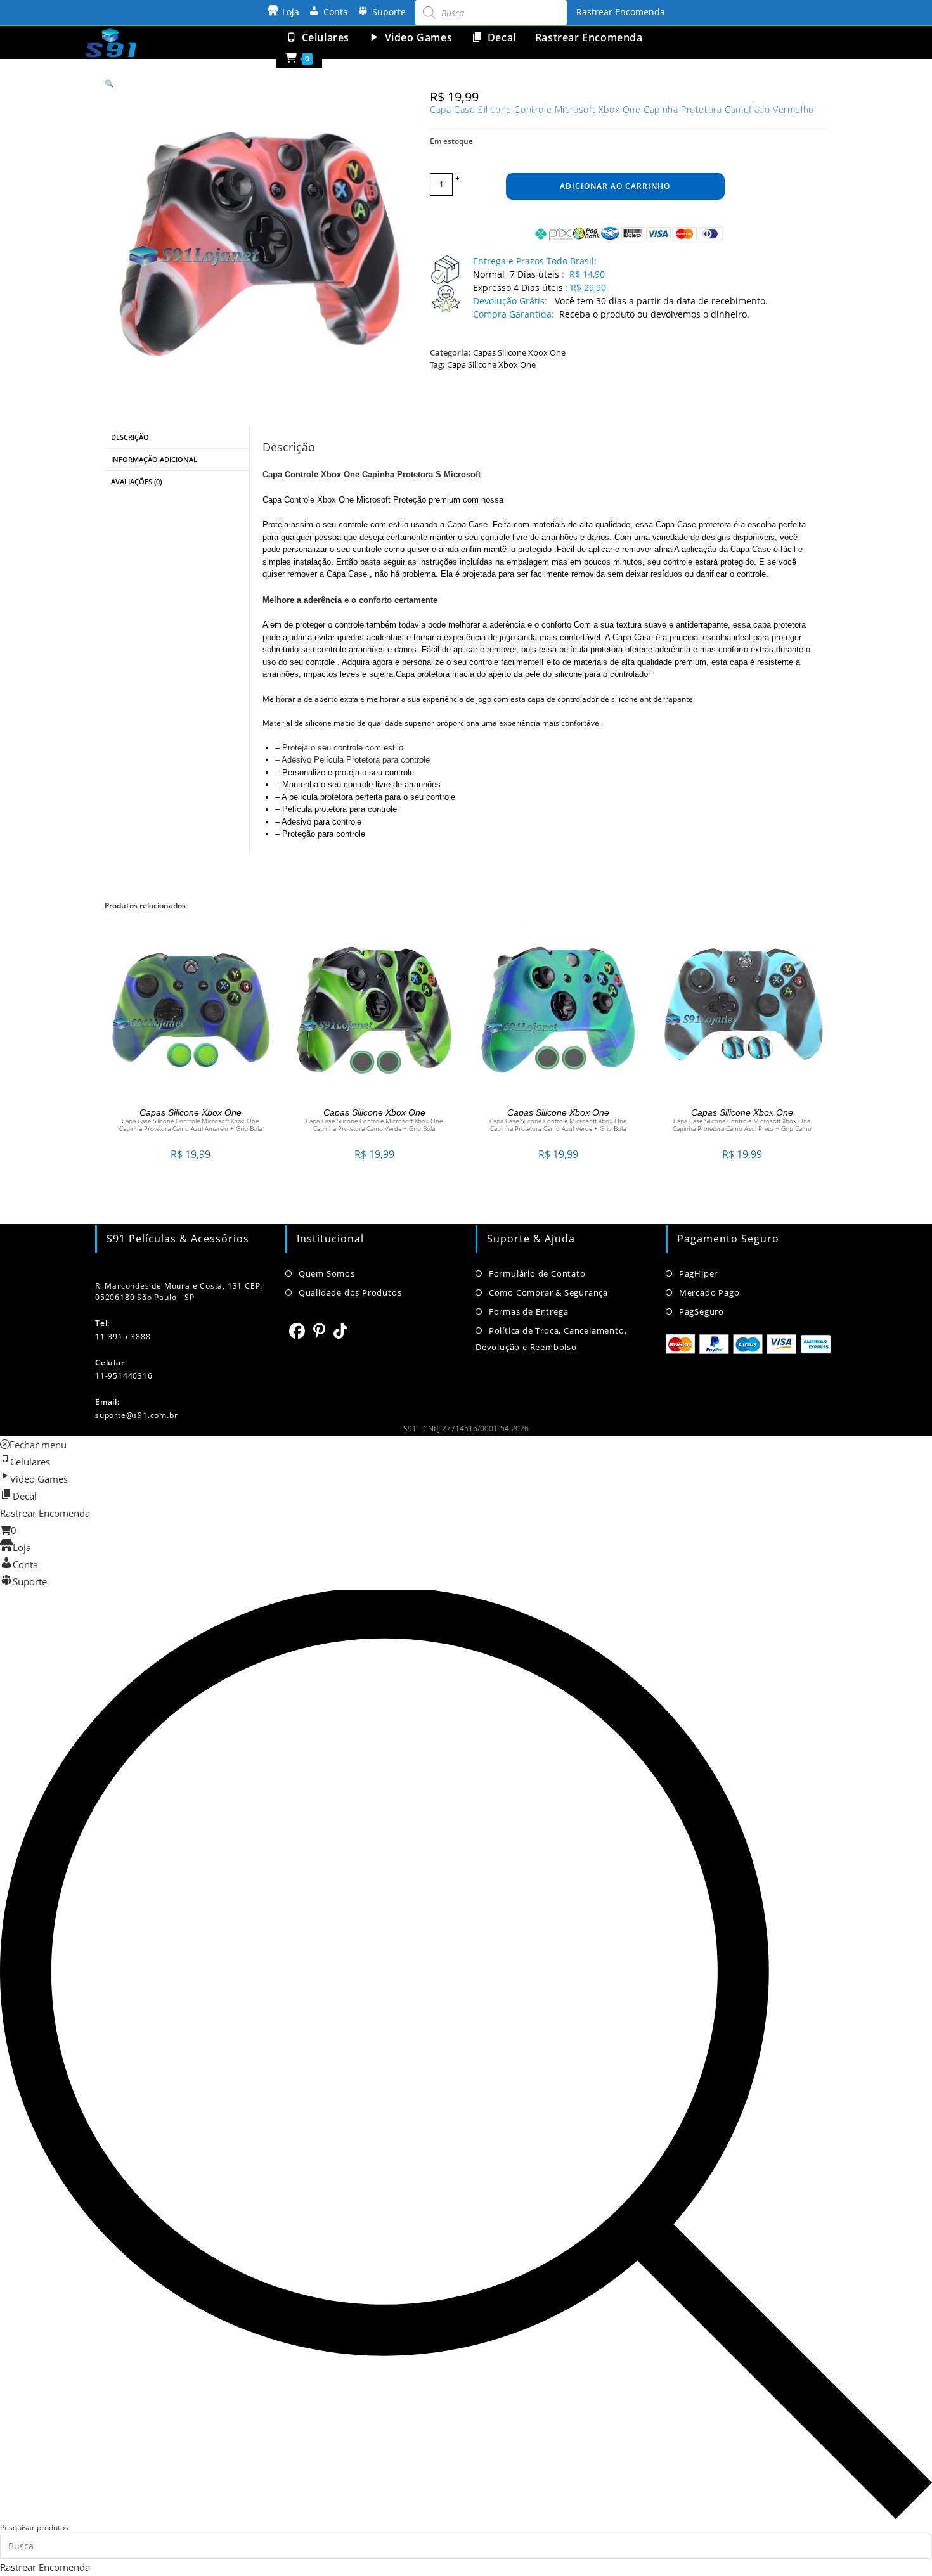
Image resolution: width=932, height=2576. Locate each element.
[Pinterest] (320, 1330)
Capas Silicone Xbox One (519, 352)
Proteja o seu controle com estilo (343, 748)
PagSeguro (702, 1311)
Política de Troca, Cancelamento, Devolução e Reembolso (551, 1339)
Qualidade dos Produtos (350, 1292)
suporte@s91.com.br (136, 1415)
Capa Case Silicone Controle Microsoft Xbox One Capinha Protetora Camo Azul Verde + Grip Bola (558, 1124)
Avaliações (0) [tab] (136, 481)
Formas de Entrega (528, 1311)
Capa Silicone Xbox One (491, 364)
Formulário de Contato (537, 1273)
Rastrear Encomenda (621, 12)
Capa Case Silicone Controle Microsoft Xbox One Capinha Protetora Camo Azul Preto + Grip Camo (742, 1124)
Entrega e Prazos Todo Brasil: (535, 261)
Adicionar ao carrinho (615, 186)
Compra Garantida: (514, 314)
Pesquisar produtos (34, 2528)
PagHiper (698, 1273)
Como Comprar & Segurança (548, 1292)
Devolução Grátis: (511, 301)
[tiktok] (341, 1330)
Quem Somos (327, 1273)
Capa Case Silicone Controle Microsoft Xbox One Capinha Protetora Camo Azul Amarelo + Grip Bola (191, 1124)
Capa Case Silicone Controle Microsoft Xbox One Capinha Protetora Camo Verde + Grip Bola (374, 1124)
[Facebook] (297, 1330)
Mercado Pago (709, 1292)
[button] (109, 83)
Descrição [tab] (130, 437)
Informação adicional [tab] (154, 459)
